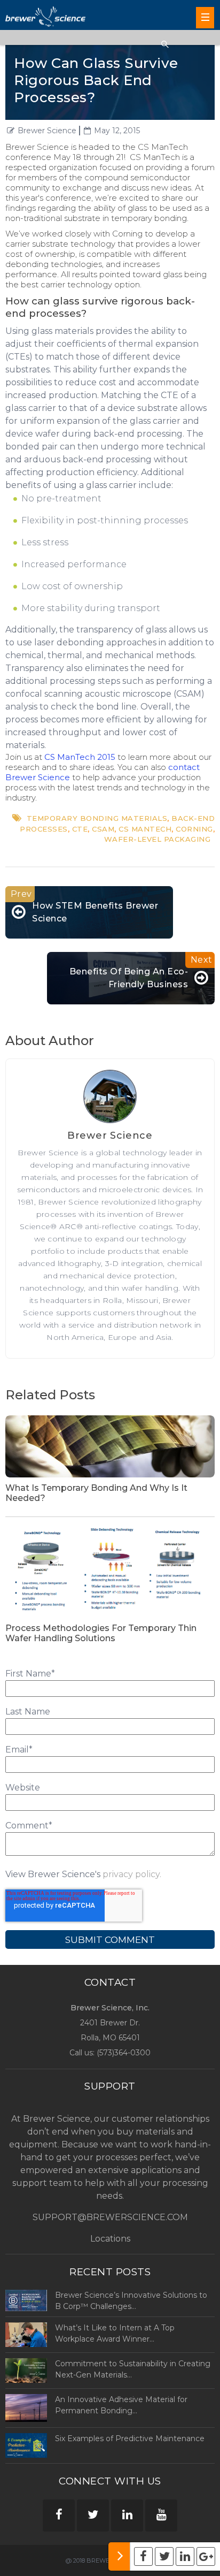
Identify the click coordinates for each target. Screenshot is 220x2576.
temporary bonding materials (97, 818)
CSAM (103, 829)
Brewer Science (47, 131)
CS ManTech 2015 (80, 757)
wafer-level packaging (158, 839)
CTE (80, 829)
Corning (194, 829)
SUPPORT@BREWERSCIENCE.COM (110, 2217)
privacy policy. (132, 1874)
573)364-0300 (125, 2053)
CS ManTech (145, 829)
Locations (110, 2239)
